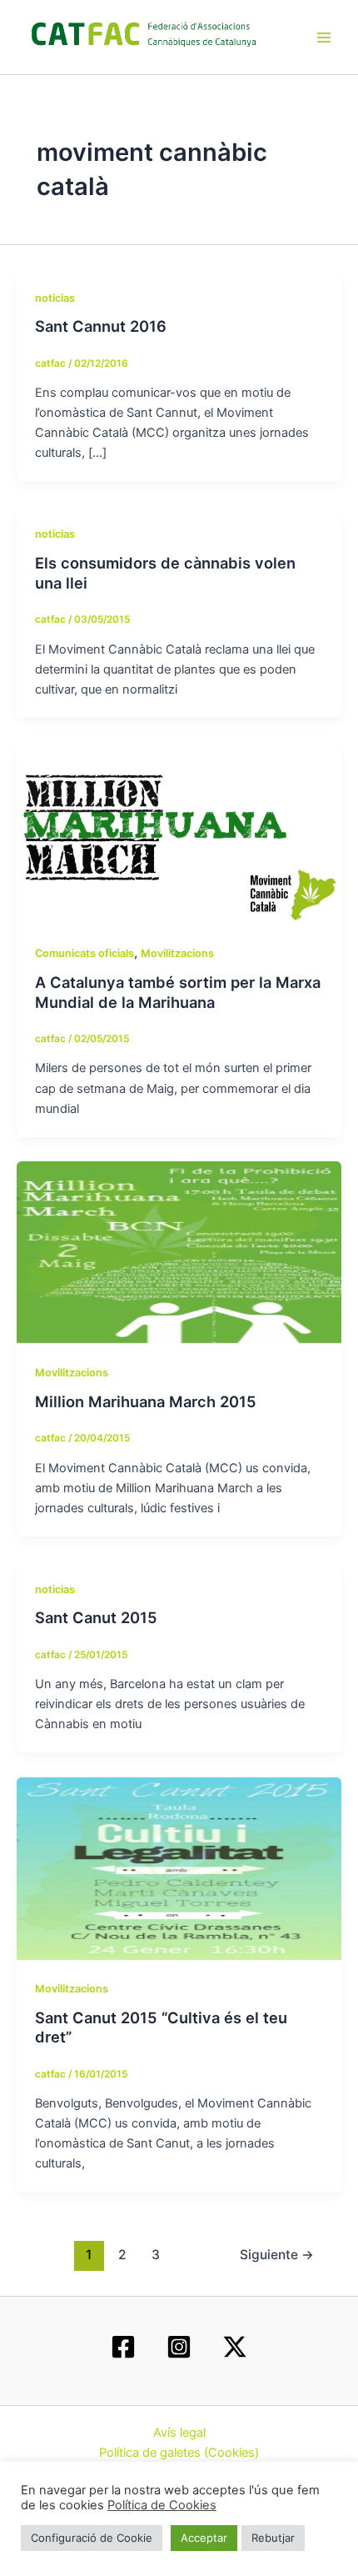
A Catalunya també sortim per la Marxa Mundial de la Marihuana (178, 992)
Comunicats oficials (85, 953)
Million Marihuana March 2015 (146, 1401)
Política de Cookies (162, 2505)
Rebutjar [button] (273, 2538)
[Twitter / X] (235, 2347)
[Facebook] (123, 2347)
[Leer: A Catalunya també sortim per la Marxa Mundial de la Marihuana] (179, 833)
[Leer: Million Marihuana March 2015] (179, 1251)
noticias (55, 298)
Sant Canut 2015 (96, 1617)
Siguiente (277, 2255)
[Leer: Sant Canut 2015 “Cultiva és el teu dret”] (179, 1867)
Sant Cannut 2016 (101, 326)
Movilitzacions (177, 953)
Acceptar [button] (204, 2538)
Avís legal (179, 2433)
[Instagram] (179, 2347)
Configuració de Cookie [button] (92, 2538)
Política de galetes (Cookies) (179, 2453)
